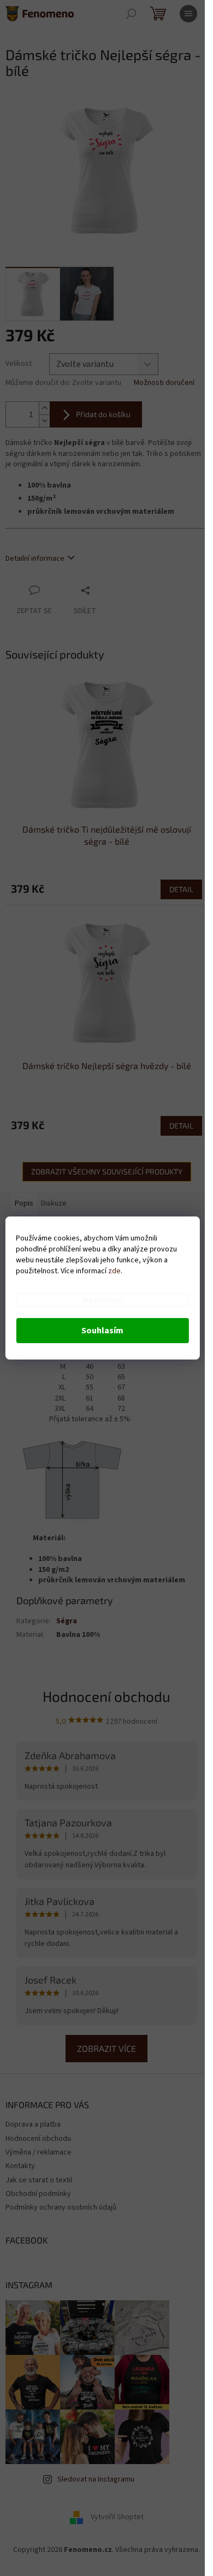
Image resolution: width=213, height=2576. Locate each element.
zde (114, 1271)
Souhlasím (102, 1331)
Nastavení (103, 1300)
